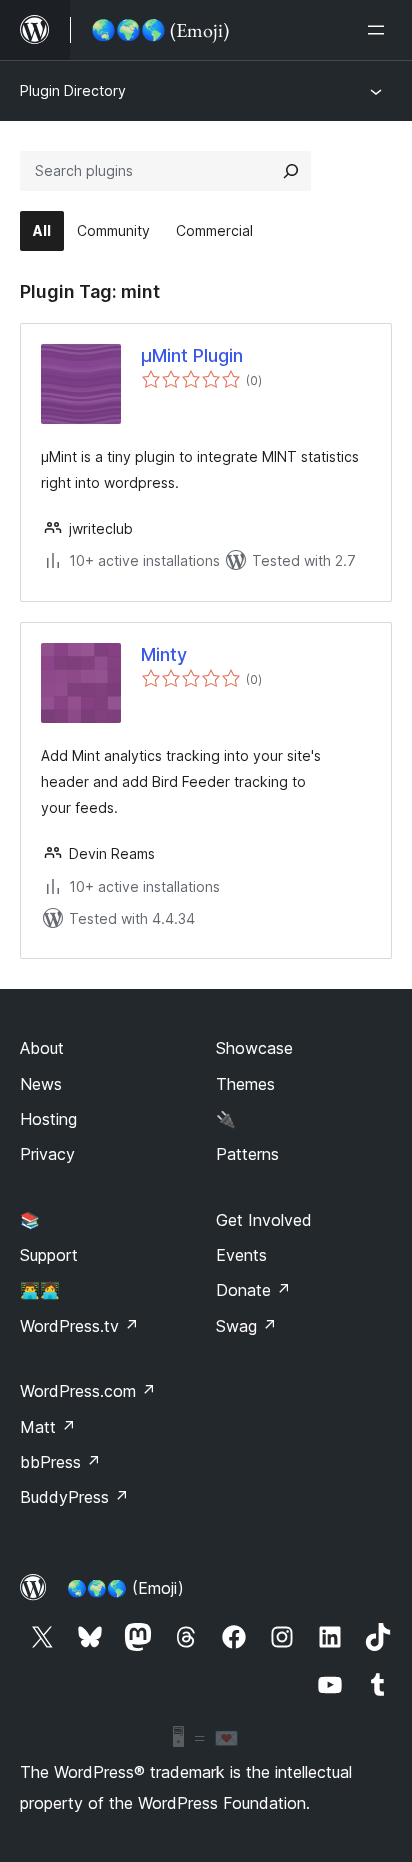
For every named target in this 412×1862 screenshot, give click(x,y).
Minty (164, 654)
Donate (253, 1290)
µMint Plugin (192, 355)
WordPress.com (88, 1391)
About (42, 1048)
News (41, 1084)
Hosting (48, 1119)
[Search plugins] (291, 171)
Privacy (47, 1154)
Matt (48, 1427)
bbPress (60, 1462)
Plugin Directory (73, 90)
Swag (246, 1326)
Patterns (247, 1154)
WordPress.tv (79, 1326)
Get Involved (264, 1220)
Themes (245, 1084)
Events (241, 1255)
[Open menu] (380, 30)
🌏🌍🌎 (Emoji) (125, 1588)
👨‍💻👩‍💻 (40, 1290)
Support (49, 1255)
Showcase (254, 1048)
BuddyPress (74, 1497)
